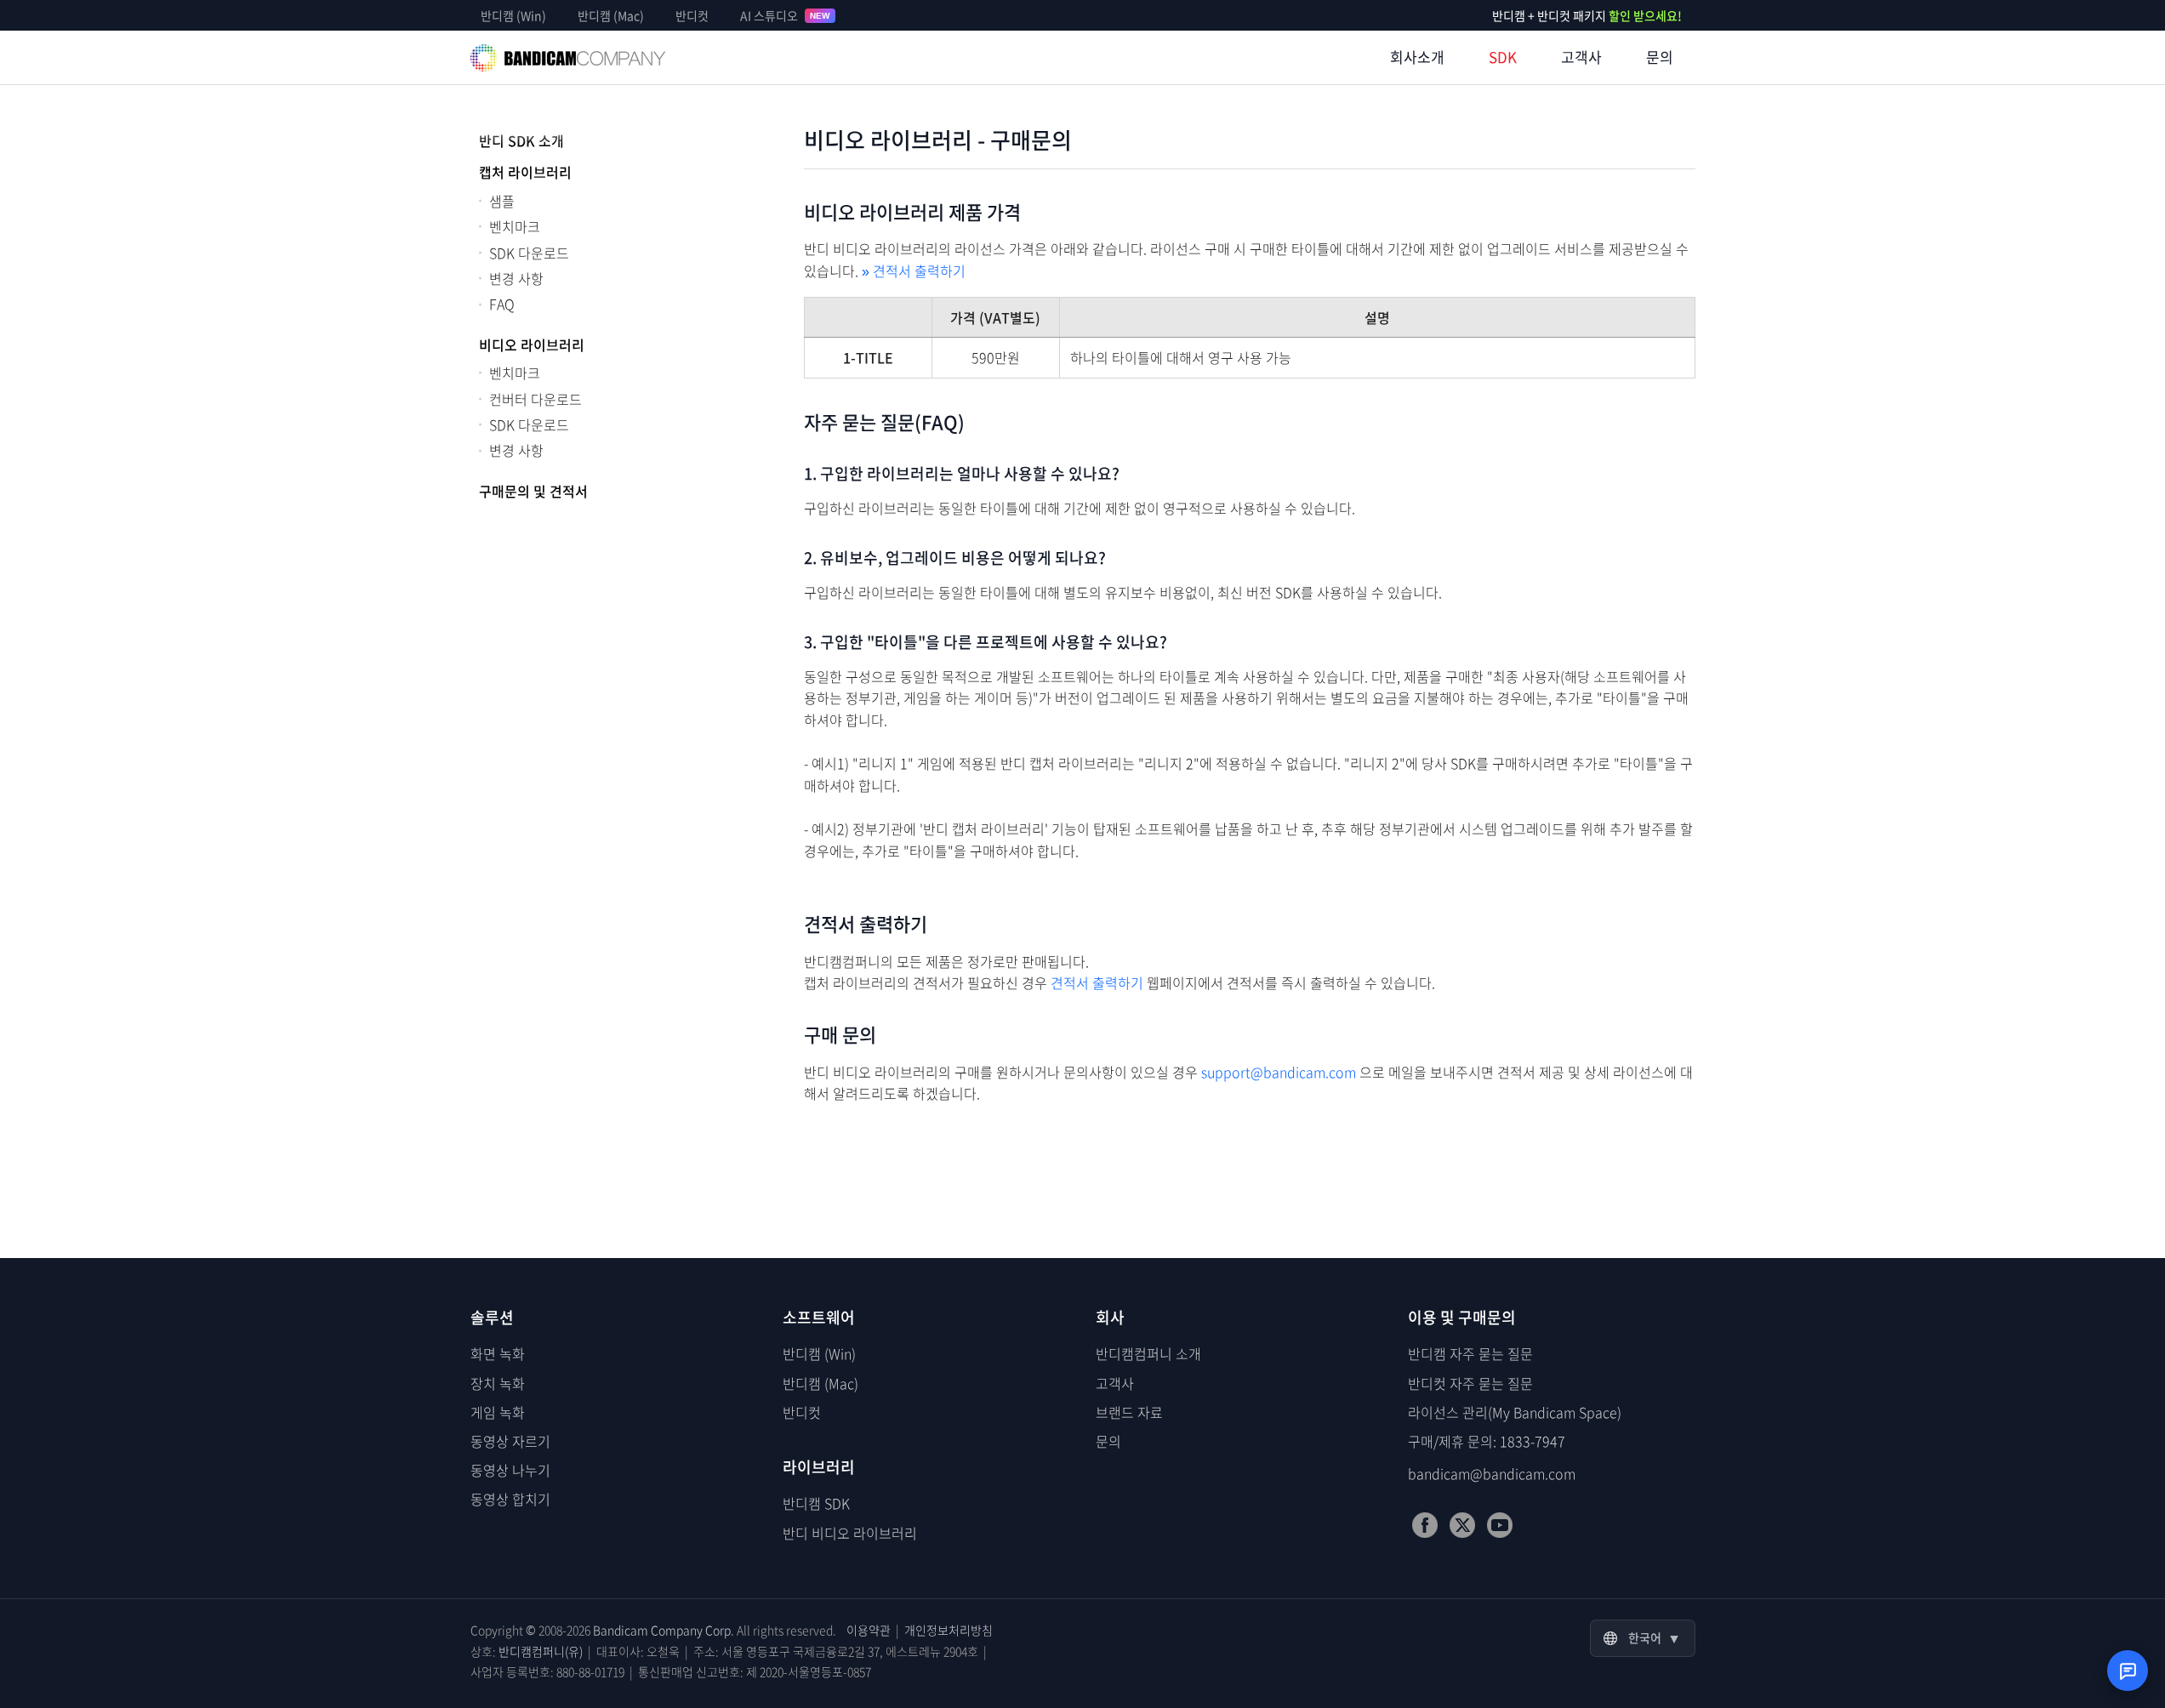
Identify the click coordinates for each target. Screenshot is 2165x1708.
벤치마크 (515, 226)
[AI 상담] (2128, 1671)
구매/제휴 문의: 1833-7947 (1487, 1441)
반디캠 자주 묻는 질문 (1470, 1353)
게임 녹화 (498, 1412)
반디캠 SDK (816, 1503)
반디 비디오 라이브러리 (850, 1533)
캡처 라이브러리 (525, 172)
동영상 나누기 (510, 1470)
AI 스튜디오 (785, 15)
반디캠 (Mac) (611, 15)
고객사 (1581, 57)
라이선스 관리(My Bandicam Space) (1515, 1412)
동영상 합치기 (510, 1499)
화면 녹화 (498, 1353)
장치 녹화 (498, 1383)
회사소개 (1417, 57)
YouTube (1500, 1525)
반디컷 (692, 15)
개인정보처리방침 (949, 1630)
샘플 (502, 201)
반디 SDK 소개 (521, 140)
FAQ (502, 304)
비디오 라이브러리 (532, 344)
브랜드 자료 (1129, 1412)
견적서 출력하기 (914, 270)
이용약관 (869, 1630)
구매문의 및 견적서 (533, 491)
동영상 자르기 (510, 1441)
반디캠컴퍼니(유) (541, 1651)
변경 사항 (516, 278)
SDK (1503, 57)
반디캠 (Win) (513, 15)
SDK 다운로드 (529, 253)
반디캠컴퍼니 (568, 58)
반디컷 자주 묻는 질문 (1470, 1383)
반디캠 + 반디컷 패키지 (1587, 15)
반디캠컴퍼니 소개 (1148, 1353)
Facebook (1425, 1525)
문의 (1660, 57)
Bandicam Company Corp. (664, 1630)
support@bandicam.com (1279, 1072)
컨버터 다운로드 (536, 399)
